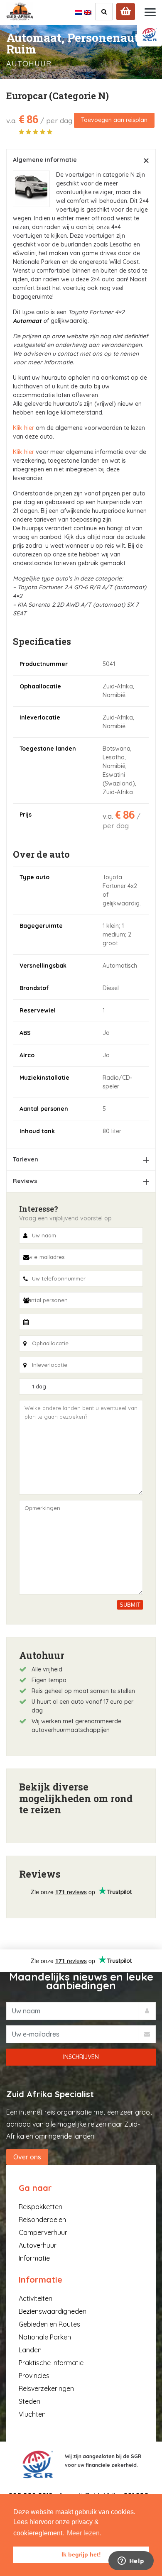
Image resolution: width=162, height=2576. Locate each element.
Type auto (34, 877)
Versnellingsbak (43, 966)
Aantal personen (44, 1109)
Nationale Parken (45, 2337)
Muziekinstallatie (44, 1078)
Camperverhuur (43, 2232)
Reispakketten (40, 2207)
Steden (29, 2401)
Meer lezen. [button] (84, 2533)
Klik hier (23, 428)
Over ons (27, 2157)
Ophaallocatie (40, 686)
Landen (30, 2350)
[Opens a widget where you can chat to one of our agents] (131, 2561)
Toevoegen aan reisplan (114, 120)
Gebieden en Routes (49, 2324)
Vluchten (32, 2414)
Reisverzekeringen (46, 2388)
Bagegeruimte (41, 926)
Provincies (34, 2376)
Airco (27, 1055)
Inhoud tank (37, 1131)
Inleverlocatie (40, 717)
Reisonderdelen (42, 2220)
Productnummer (44, 664)
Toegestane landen (48, 749)
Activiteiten (36, 2298)
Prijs (26, 815)
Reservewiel (38, 1010)
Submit (130, 1605)
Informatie (34, 2258)
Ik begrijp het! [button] (81, 2554)
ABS (25, 1033)
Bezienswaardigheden (53, 2311)
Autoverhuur (38, 2245)
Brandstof (34, 988)
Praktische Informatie (51, 2363)
